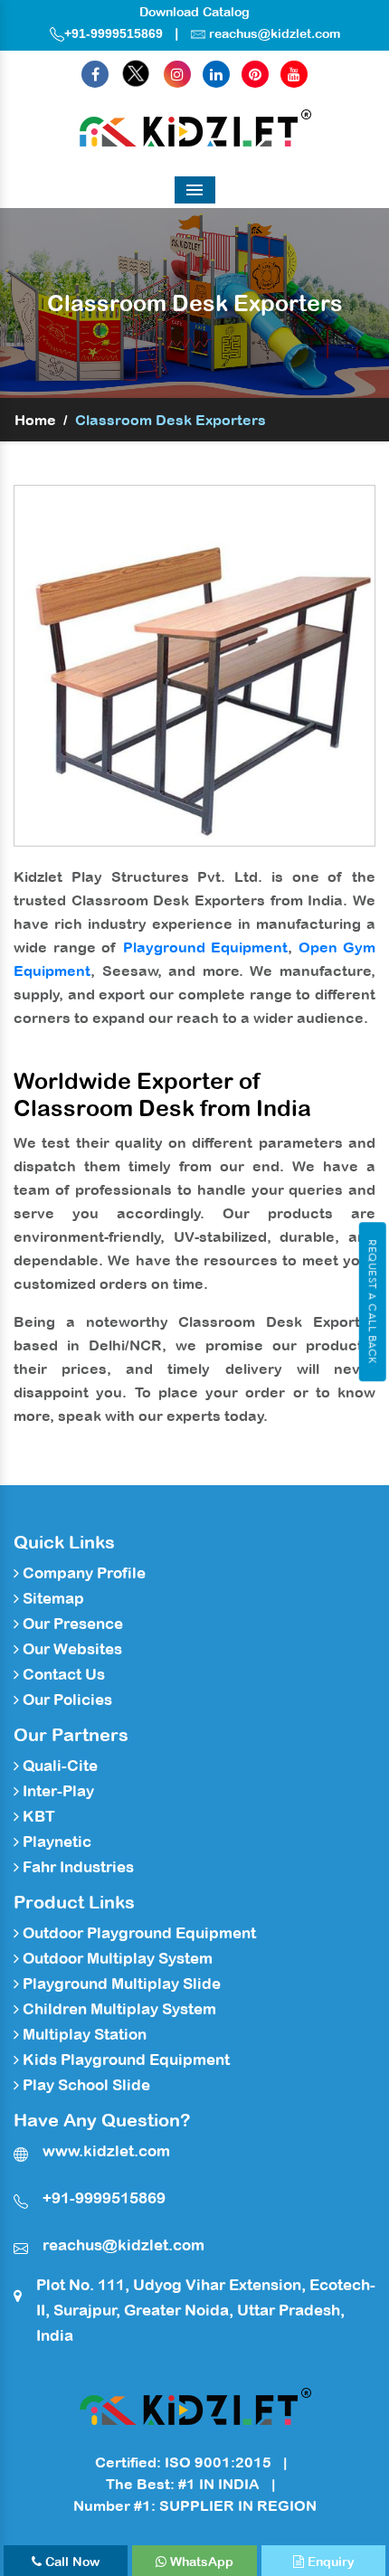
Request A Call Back (372, 1302)
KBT (37, 1816)
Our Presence (71, 1624)
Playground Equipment (206, 947)
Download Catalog (194, 12)
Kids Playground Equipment (124, 2060)
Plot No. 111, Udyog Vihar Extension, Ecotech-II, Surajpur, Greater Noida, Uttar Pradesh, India (206, 2310)
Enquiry (329, 2562)
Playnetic (55, 1842)
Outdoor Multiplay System (116, 1958)
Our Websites (71, 1649)
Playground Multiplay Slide (120, 1984)
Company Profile (82, 1573)
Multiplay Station (83, 2034)
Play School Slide (85, 2085)
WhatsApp (200, 2562)
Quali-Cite (58, 1766)
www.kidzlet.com (106, 2151)
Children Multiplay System (118, 2009)
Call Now (71, 2562)
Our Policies (66, 1700)
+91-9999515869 (114, 33)
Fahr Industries (76, 1867)
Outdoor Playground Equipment (138, 1933)
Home (35, 420)
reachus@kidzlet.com (275, 33)
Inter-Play (57, 1791)
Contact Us (62, 1674)
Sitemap (52, 1598)
